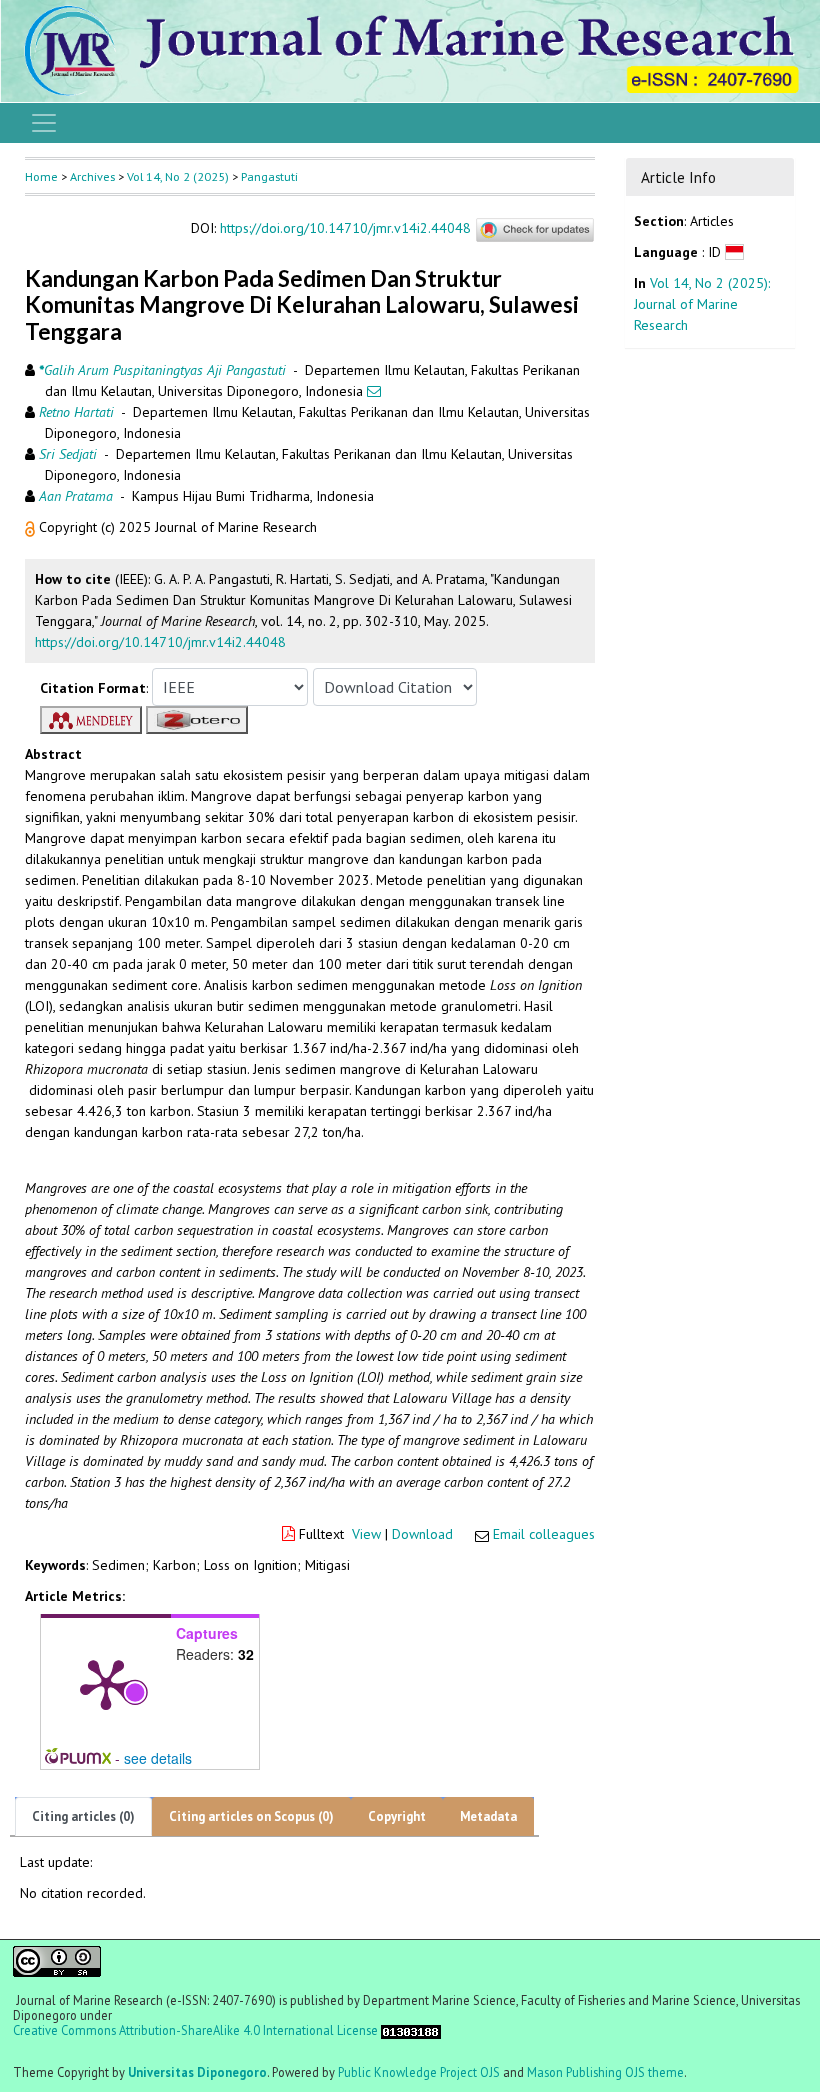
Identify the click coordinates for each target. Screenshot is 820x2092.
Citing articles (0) (83, 1816)
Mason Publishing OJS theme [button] (605, 2072)
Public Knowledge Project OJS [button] (419, 2072)
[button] (32, 527)
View (366, 1534)
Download (422, 1534)
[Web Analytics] (411, 2030)
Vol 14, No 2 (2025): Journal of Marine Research (702, 304)
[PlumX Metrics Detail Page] (106, 1683)
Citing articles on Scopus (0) (251, 1816)
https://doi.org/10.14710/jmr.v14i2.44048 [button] (160, 642)
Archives (92, 176)
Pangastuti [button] (269, 176)
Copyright (397, 1816)
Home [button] (41, 176)
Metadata (488, 1816)
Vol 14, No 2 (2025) (178, 176)
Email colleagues (544, 1534)
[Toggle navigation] (44, 123)
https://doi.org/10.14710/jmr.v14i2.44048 (345, 229)
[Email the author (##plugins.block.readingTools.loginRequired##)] (374, 391)
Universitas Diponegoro (197, 2072)
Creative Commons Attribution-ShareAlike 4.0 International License (195, 2030)
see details (158, 1758)
